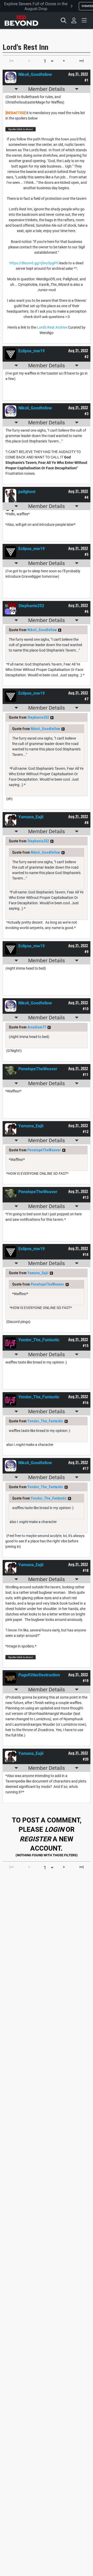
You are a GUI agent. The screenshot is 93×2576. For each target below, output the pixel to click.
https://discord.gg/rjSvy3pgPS (34, 263)
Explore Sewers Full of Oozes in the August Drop (36, 6)
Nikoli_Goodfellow (42, 630)
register (35, 1839)
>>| (82, 61)
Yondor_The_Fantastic (45, 1421)
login (54, 1829)
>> (60, 630)
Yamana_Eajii (38, 1273)
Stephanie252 (38, 717)
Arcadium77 (37, 1027)
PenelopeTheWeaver (44, 1150)
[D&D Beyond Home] (21, 20)
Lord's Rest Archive (52, 327)
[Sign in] (74, 20)
